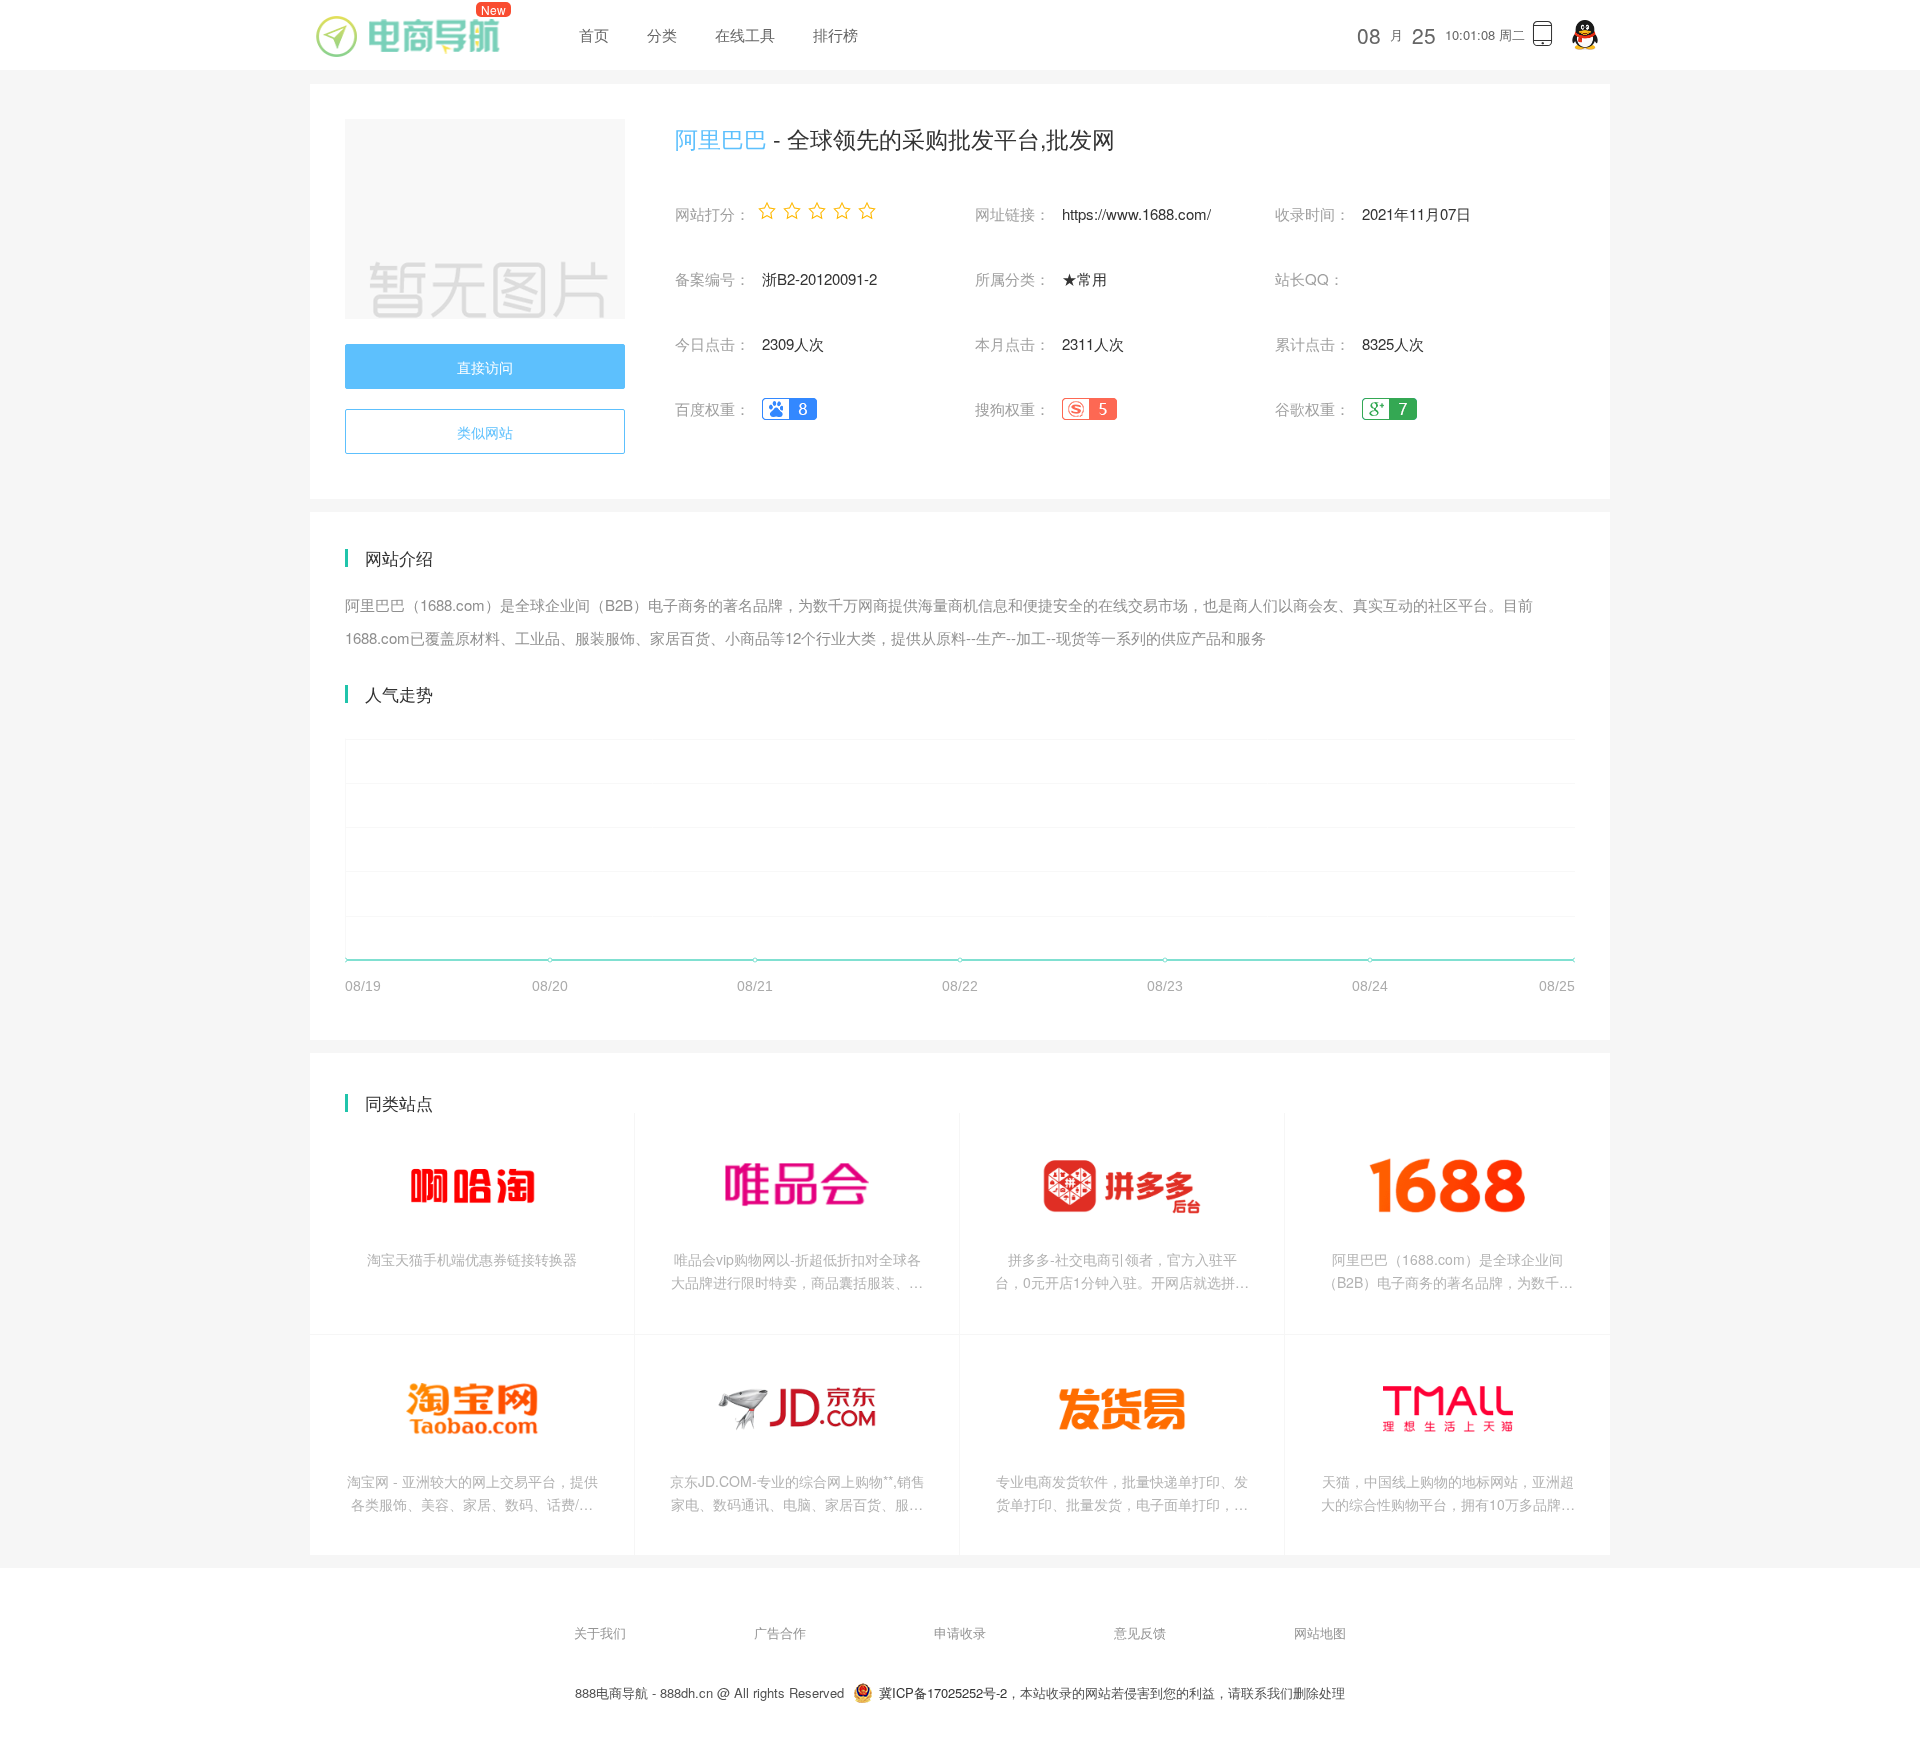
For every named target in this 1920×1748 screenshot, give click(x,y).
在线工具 (745, 34)
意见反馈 (1140, 1632)
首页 (594, 34)
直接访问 (485, 367)
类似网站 (485, 432)
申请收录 (960, 1632)
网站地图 (1320, 1632)
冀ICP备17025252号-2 (943, 1692)
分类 (662, 34)
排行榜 (835, 34)
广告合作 (780, 1632)
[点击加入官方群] (1585, 35)
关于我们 (600, 1632)
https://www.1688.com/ (1136, 213)
